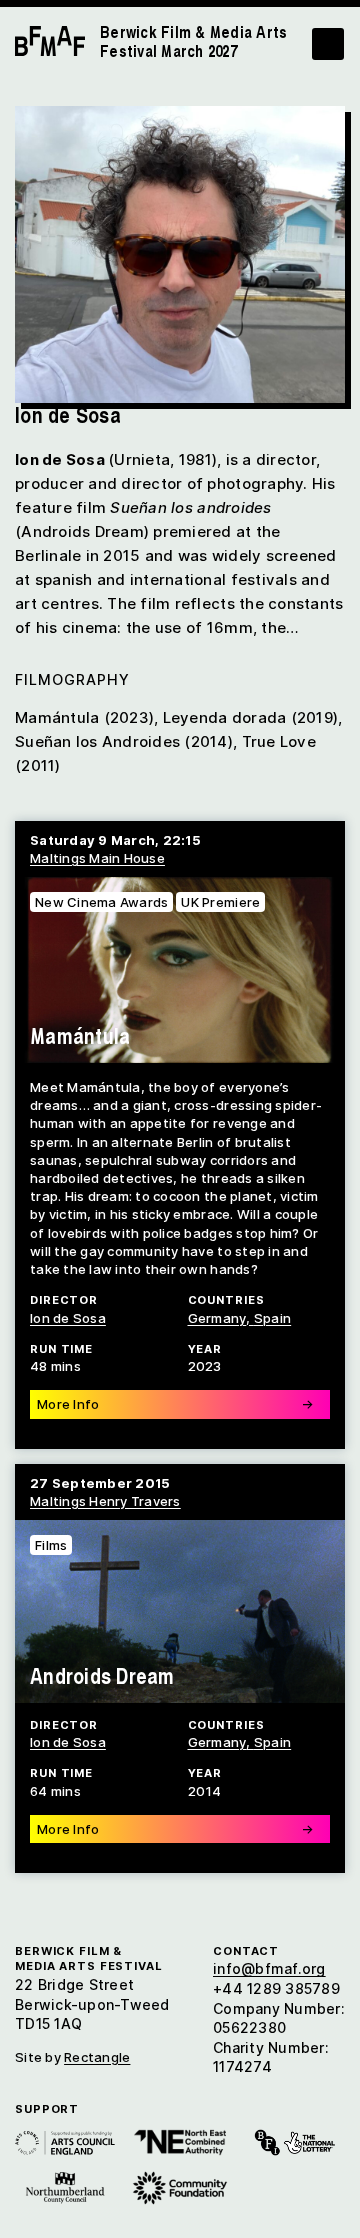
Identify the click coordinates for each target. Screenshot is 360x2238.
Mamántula (80, 1035)
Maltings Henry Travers (105, 1501)
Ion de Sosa (68, 1318)
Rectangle (97, 2057)
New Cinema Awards (101, 902)
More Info (175, 1404)
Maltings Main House (97, 858)
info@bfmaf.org (269, 1968)
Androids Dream (102, 1675)
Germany (217, 1318)
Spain (272, 1318)
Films (51, 1545)
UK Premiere (220, 902)
